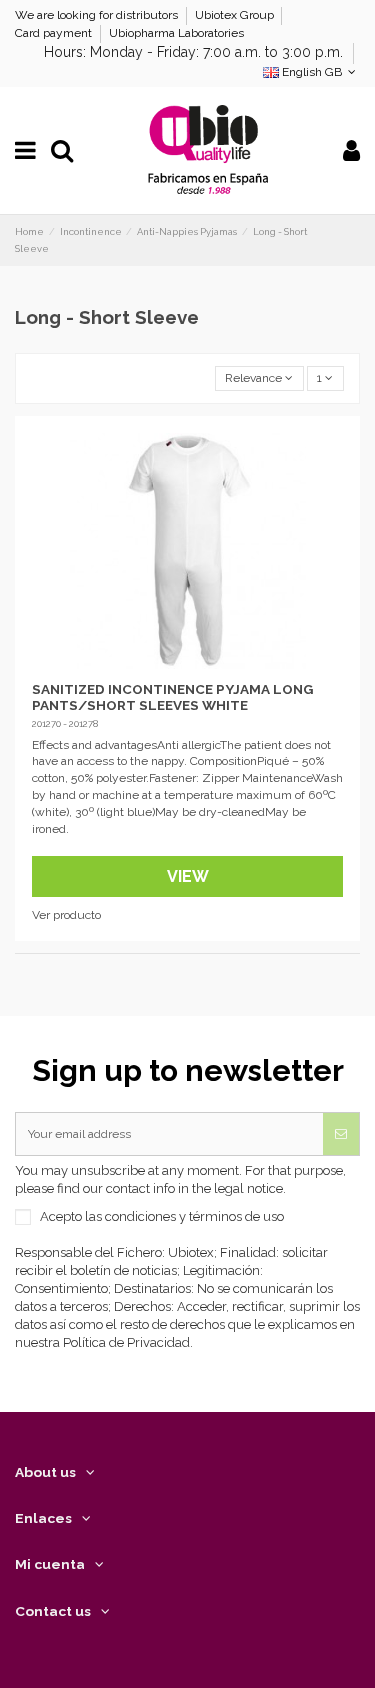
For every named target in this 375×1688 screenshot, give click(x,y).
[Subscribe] (341, 1134)
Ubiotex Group (236, 15)
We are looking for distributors (98, 15)
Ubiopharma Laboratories (176, 33)
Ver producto (66, 915)
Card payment (55, 33)
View (188, 876)
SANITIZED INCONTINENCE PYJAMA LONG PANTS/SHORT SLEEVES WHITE (172, 697)
